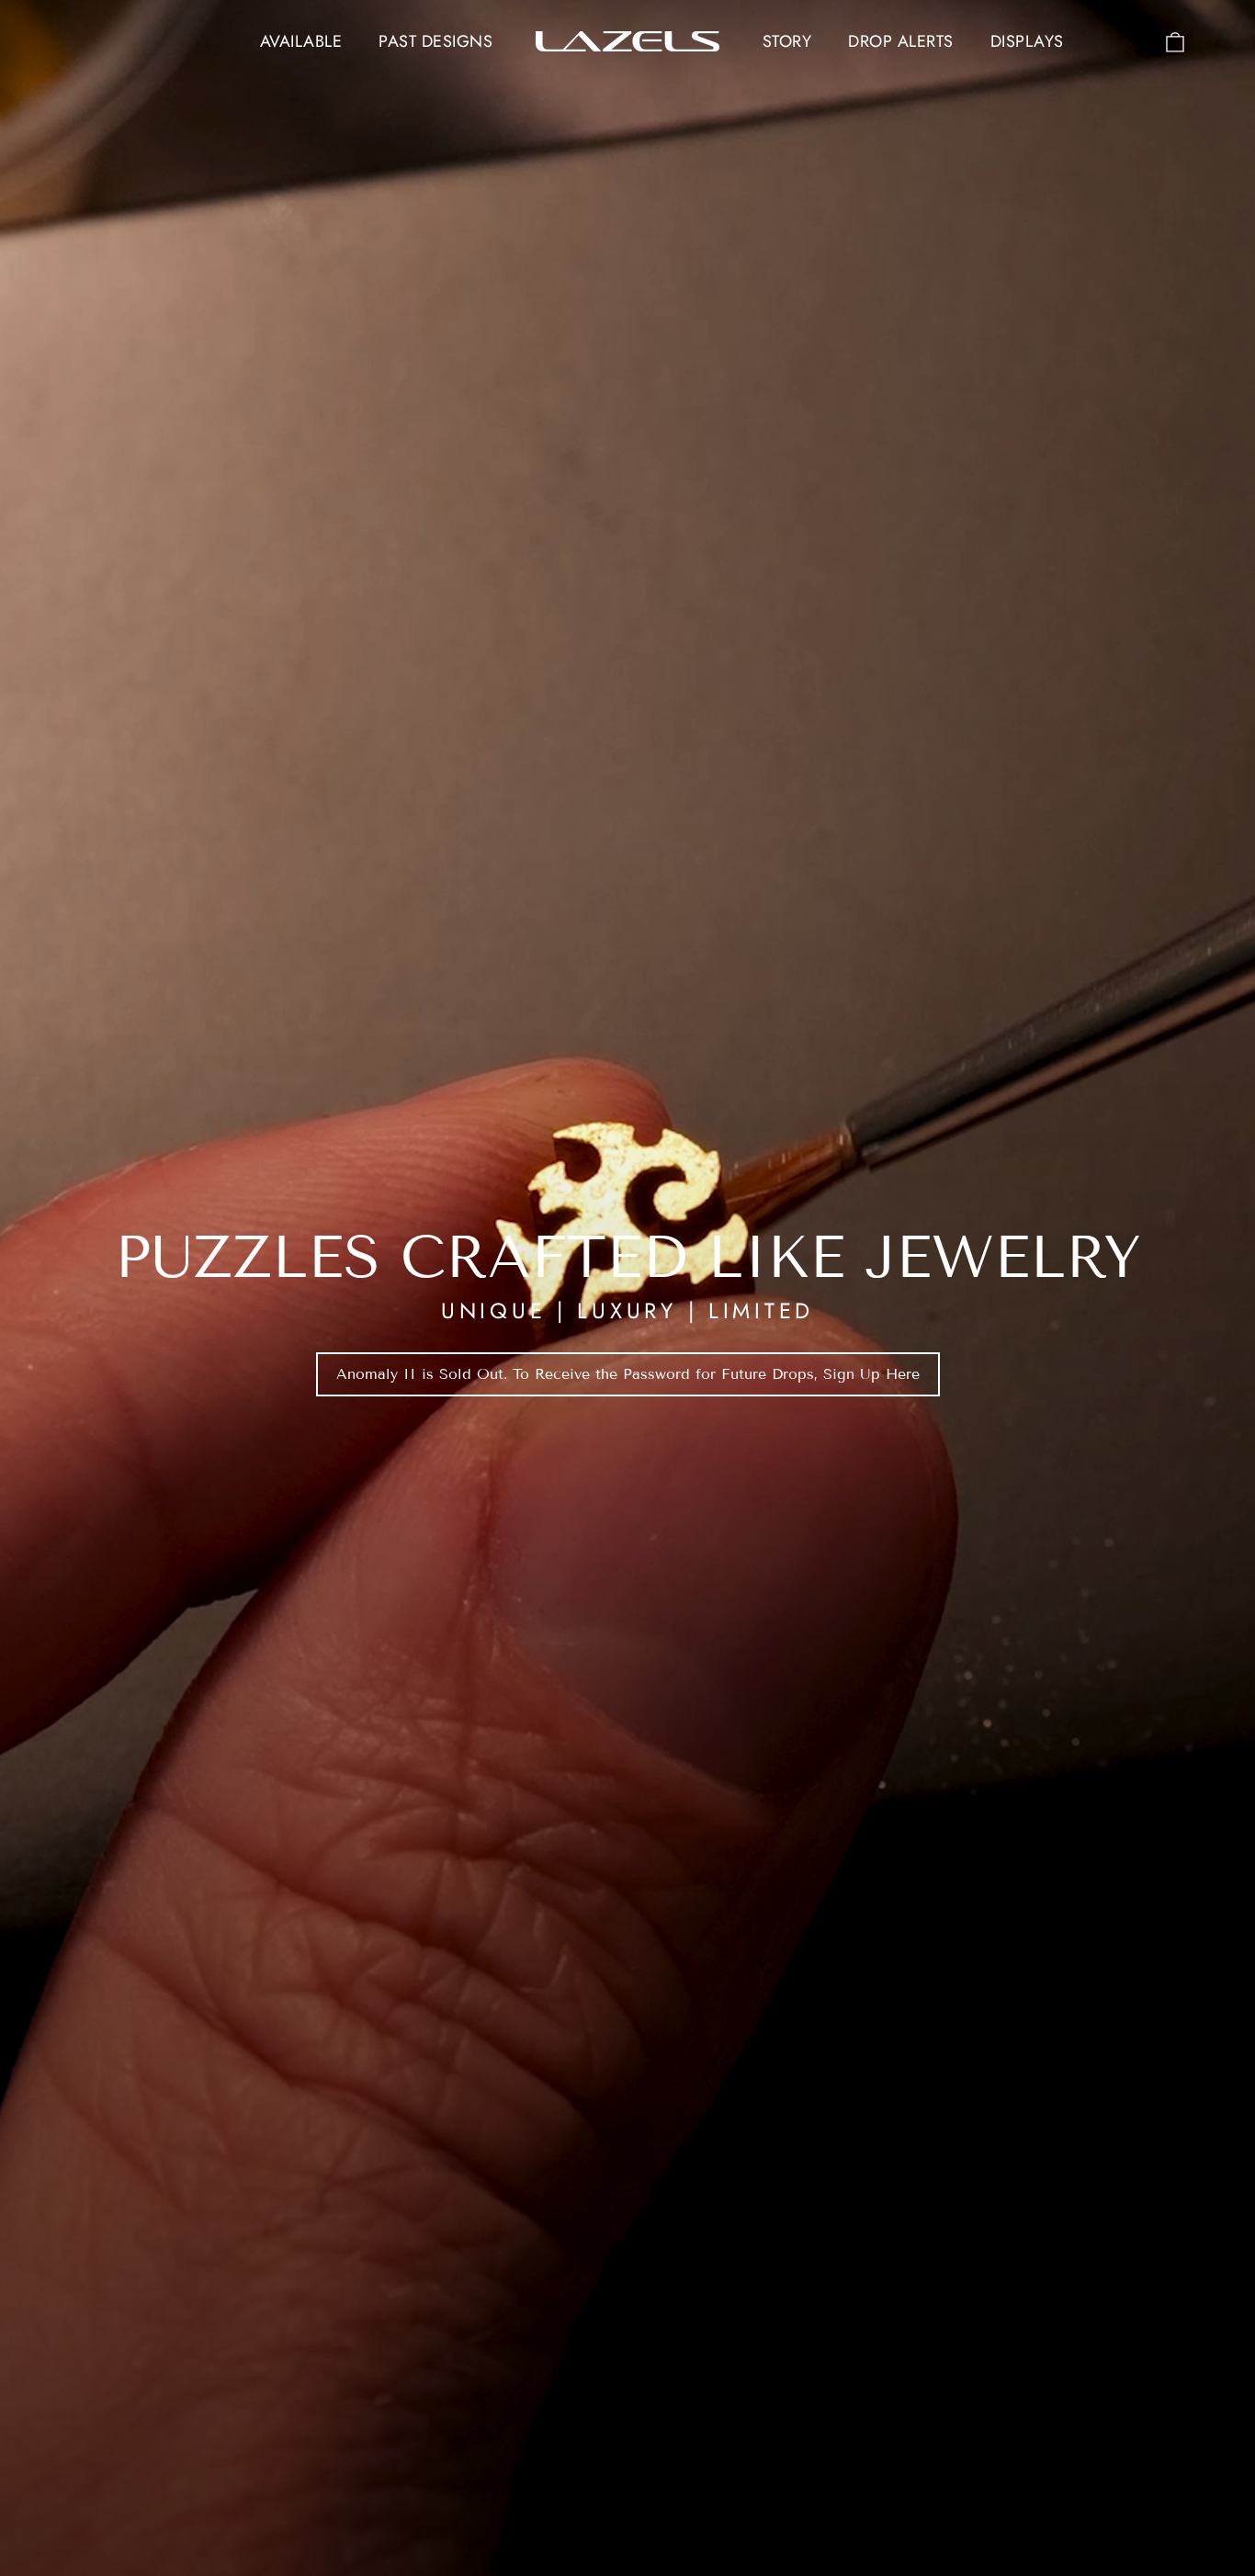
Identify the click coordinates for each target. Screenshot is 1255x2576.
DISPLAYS (1027, 41)
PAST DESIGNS (435, 41)
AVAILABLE (301, 41)
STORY (787, 41)
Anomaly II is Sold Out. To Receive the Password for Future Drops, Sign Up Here (628, 1374)
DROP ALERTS (901, 41)
